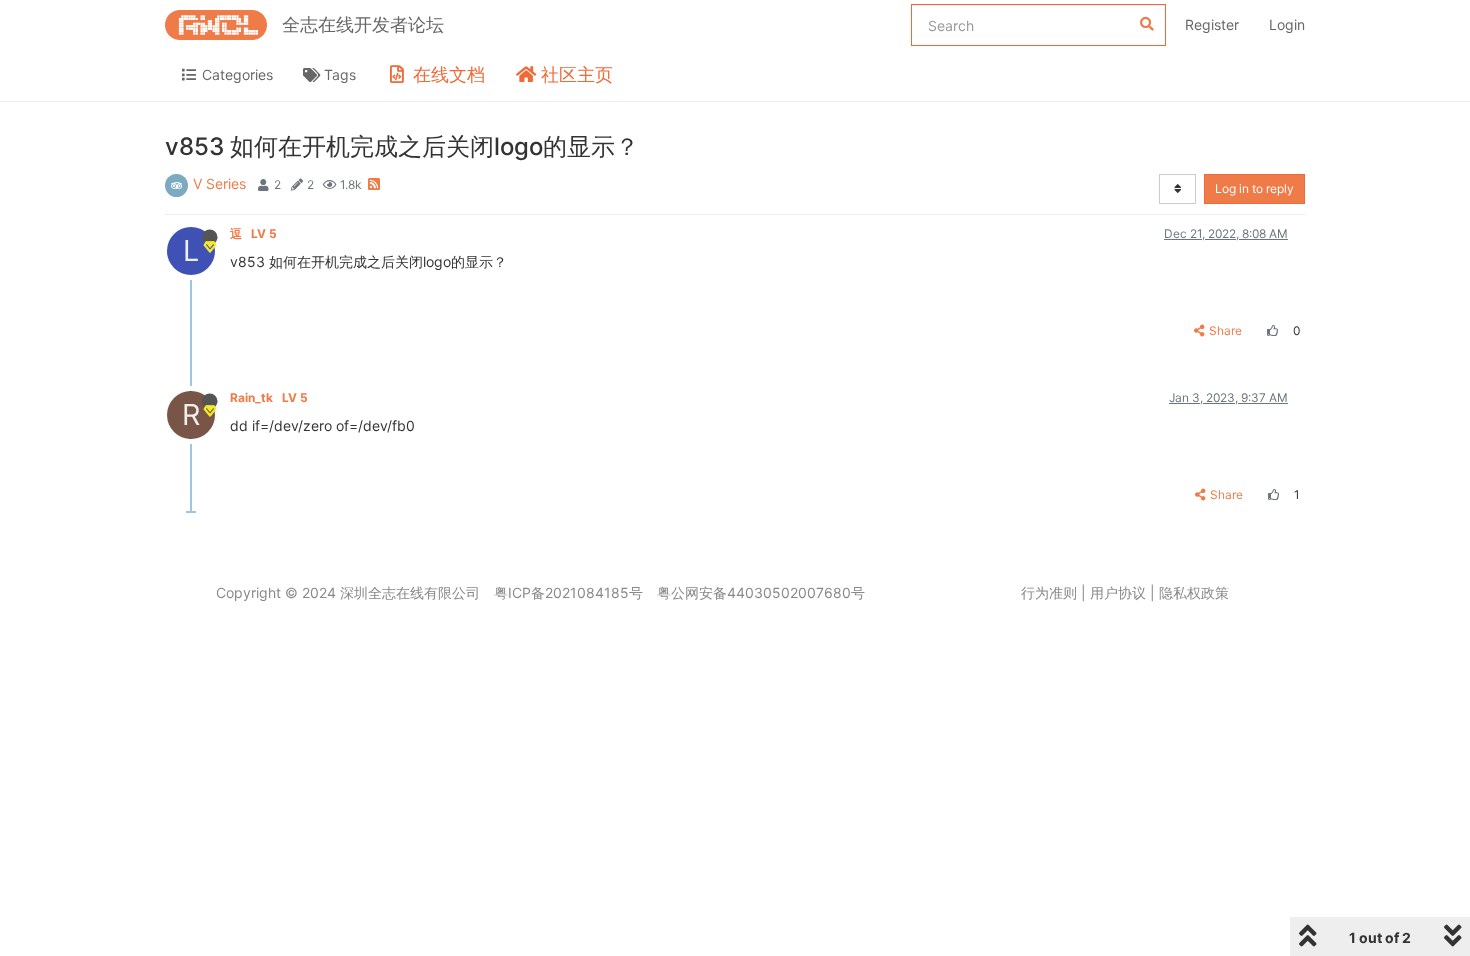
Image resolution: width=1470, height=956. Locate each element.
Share (1225, 330)
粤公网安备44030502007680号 (761, 592)
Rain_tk (269, 397)
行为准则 (1049, 592)
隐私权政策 (1194, 592)
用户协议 (1118, 592)
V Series (219, 183)
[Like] (1270, 330)
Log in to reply (1254, 188)
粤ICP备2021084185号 (568, 592)
